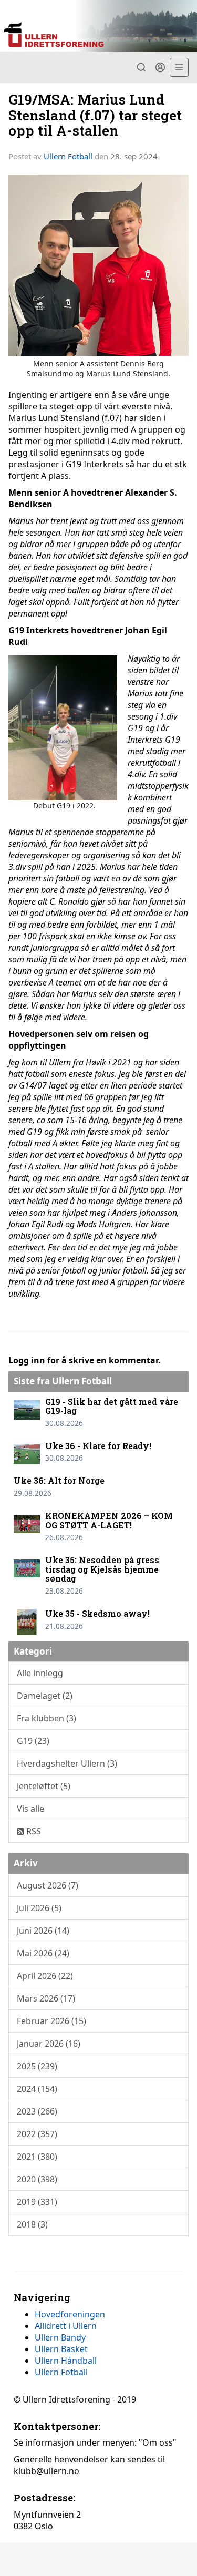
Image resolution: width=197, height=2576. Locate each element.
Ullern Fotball (68, 156)
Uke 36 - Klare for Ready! (98, 1446)
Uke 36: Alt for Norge (59, 1480)
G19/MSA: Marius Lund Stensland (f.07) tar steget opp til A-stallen (95, 115)
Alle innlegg (40, 1673)
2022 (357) (37, 2134)
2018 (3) (32, 2224)
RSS (33, 1831)
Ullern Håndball (66, 2361)
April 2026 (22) (45, 1976)
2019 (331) (37, 2202)
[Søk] (141, 67)
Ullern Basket (61, 2349)
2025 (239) (37, 2066)
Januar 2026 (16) (49, 2044)
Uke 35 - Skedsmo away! (97, 1613)
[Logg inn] (160, 67)
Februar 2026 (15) (51, 2021)
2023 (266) (37, 2111)
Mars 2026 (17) (46, 1998)
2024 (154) (37, 2089)
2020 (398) (37, 2179)
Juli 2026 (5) (39, 1908)
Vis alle (30, 1809)
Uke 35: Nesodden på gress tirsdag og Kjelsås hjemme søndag (102, 1569)
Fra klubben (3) (46, 1718)
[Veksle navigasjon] (179, 67)
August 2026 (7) (48, 1885)
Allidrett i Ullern (66, 2326)
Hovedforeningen (70, 2314)
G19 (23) (33, 1741)
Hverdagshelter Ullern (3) (67, 1763)
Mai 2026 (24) (43, 1953)
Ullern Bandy (60, 2337)
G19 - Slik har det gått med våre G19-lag (112, 1406)
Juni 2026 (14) (43, 1931)
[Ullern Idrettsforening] (98, 26)
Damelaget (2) (45, 1696)
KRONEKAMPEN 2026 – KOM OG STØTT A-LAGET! (109, 1520)
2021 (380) (37, 2157)
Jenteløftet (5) (44, 1786)
